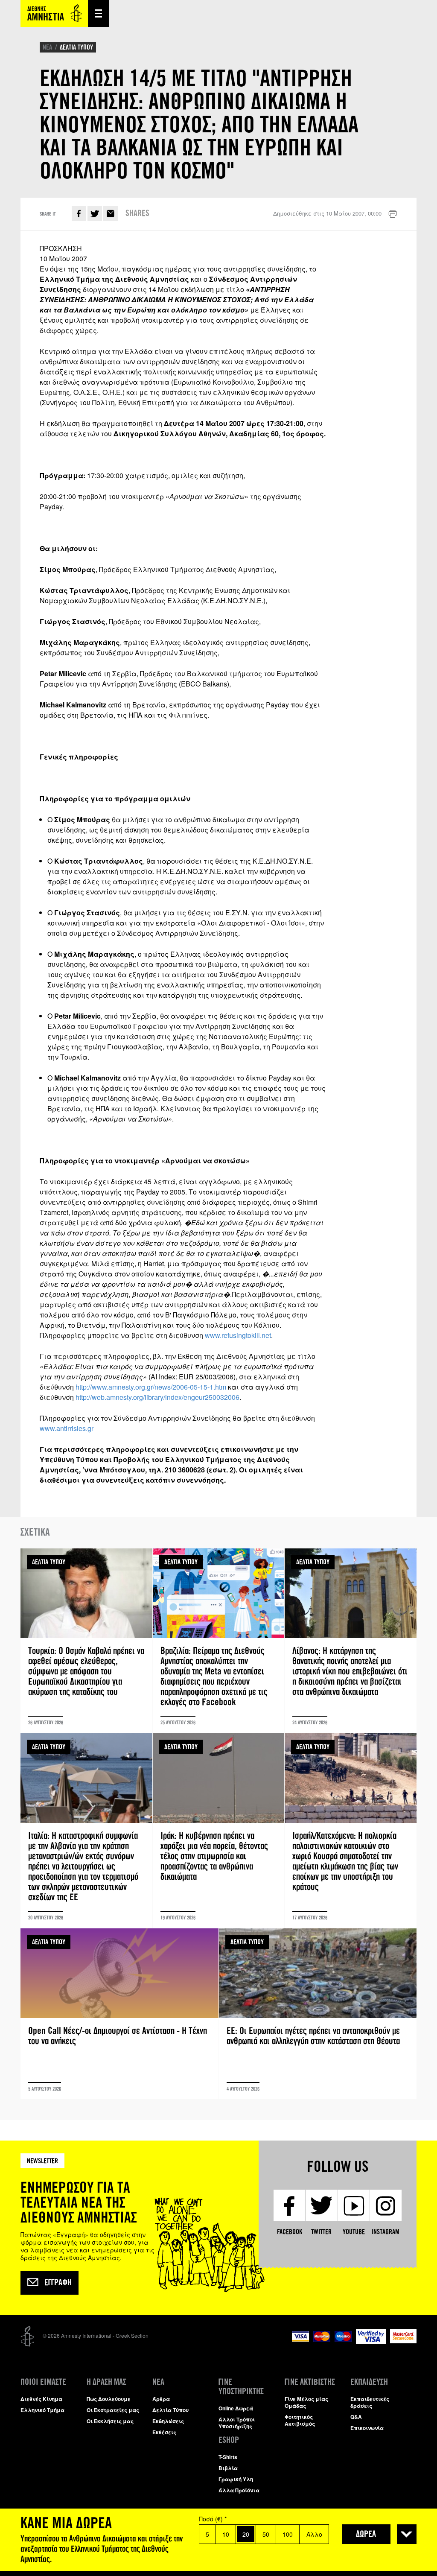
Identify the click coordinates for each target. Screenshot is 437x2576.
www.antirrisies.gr (67, 1428)
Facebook (79, 213)
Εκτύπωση (393, 214)
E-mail (111, 213)
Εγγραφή (58, 2283)
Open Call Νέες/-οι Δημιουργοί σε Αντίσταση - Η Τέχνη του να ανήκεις (119, 2014)
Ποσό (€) (213, 2519)
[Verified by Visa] (371, 2341)
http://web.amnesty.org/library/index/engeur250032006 (157, 1397)
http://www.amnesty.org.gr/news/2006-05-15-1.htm (151, 1387)
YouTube (354, 2232)
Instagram (386, 2232)
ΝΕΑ (47, 47)
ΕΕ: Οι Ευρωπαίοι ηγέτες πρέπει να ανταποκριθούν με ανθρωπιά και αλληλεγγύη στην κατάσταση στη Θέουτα (318, 2014)
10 (226, 2534)
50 (266, 2534)
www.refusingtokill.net (238, 1335)
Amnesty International (54, 13)
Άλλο (314, 2534)
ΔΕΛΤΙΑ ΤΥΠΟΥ (76, 47)
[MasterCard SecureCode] (403, 2341)
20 (246, 2534)
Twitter (95, 213)
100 (288, 2534)
